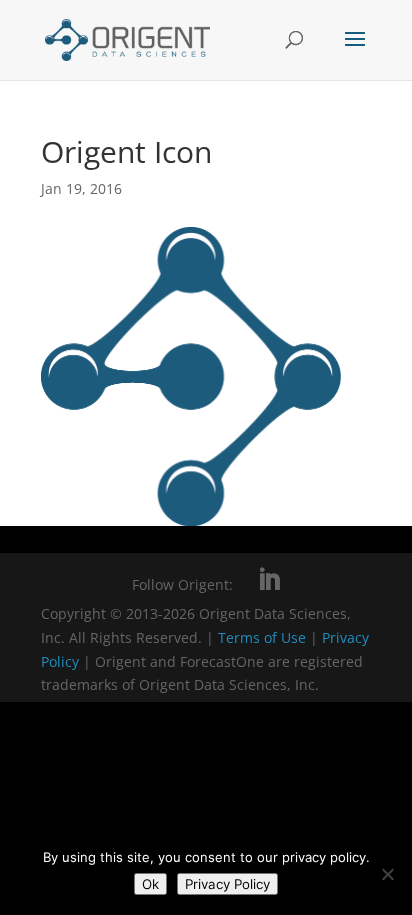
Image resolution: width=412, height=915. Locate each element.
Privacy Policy (227, 884)
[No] (387, 874)
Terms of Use (262, 637)
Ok (150, 884)
